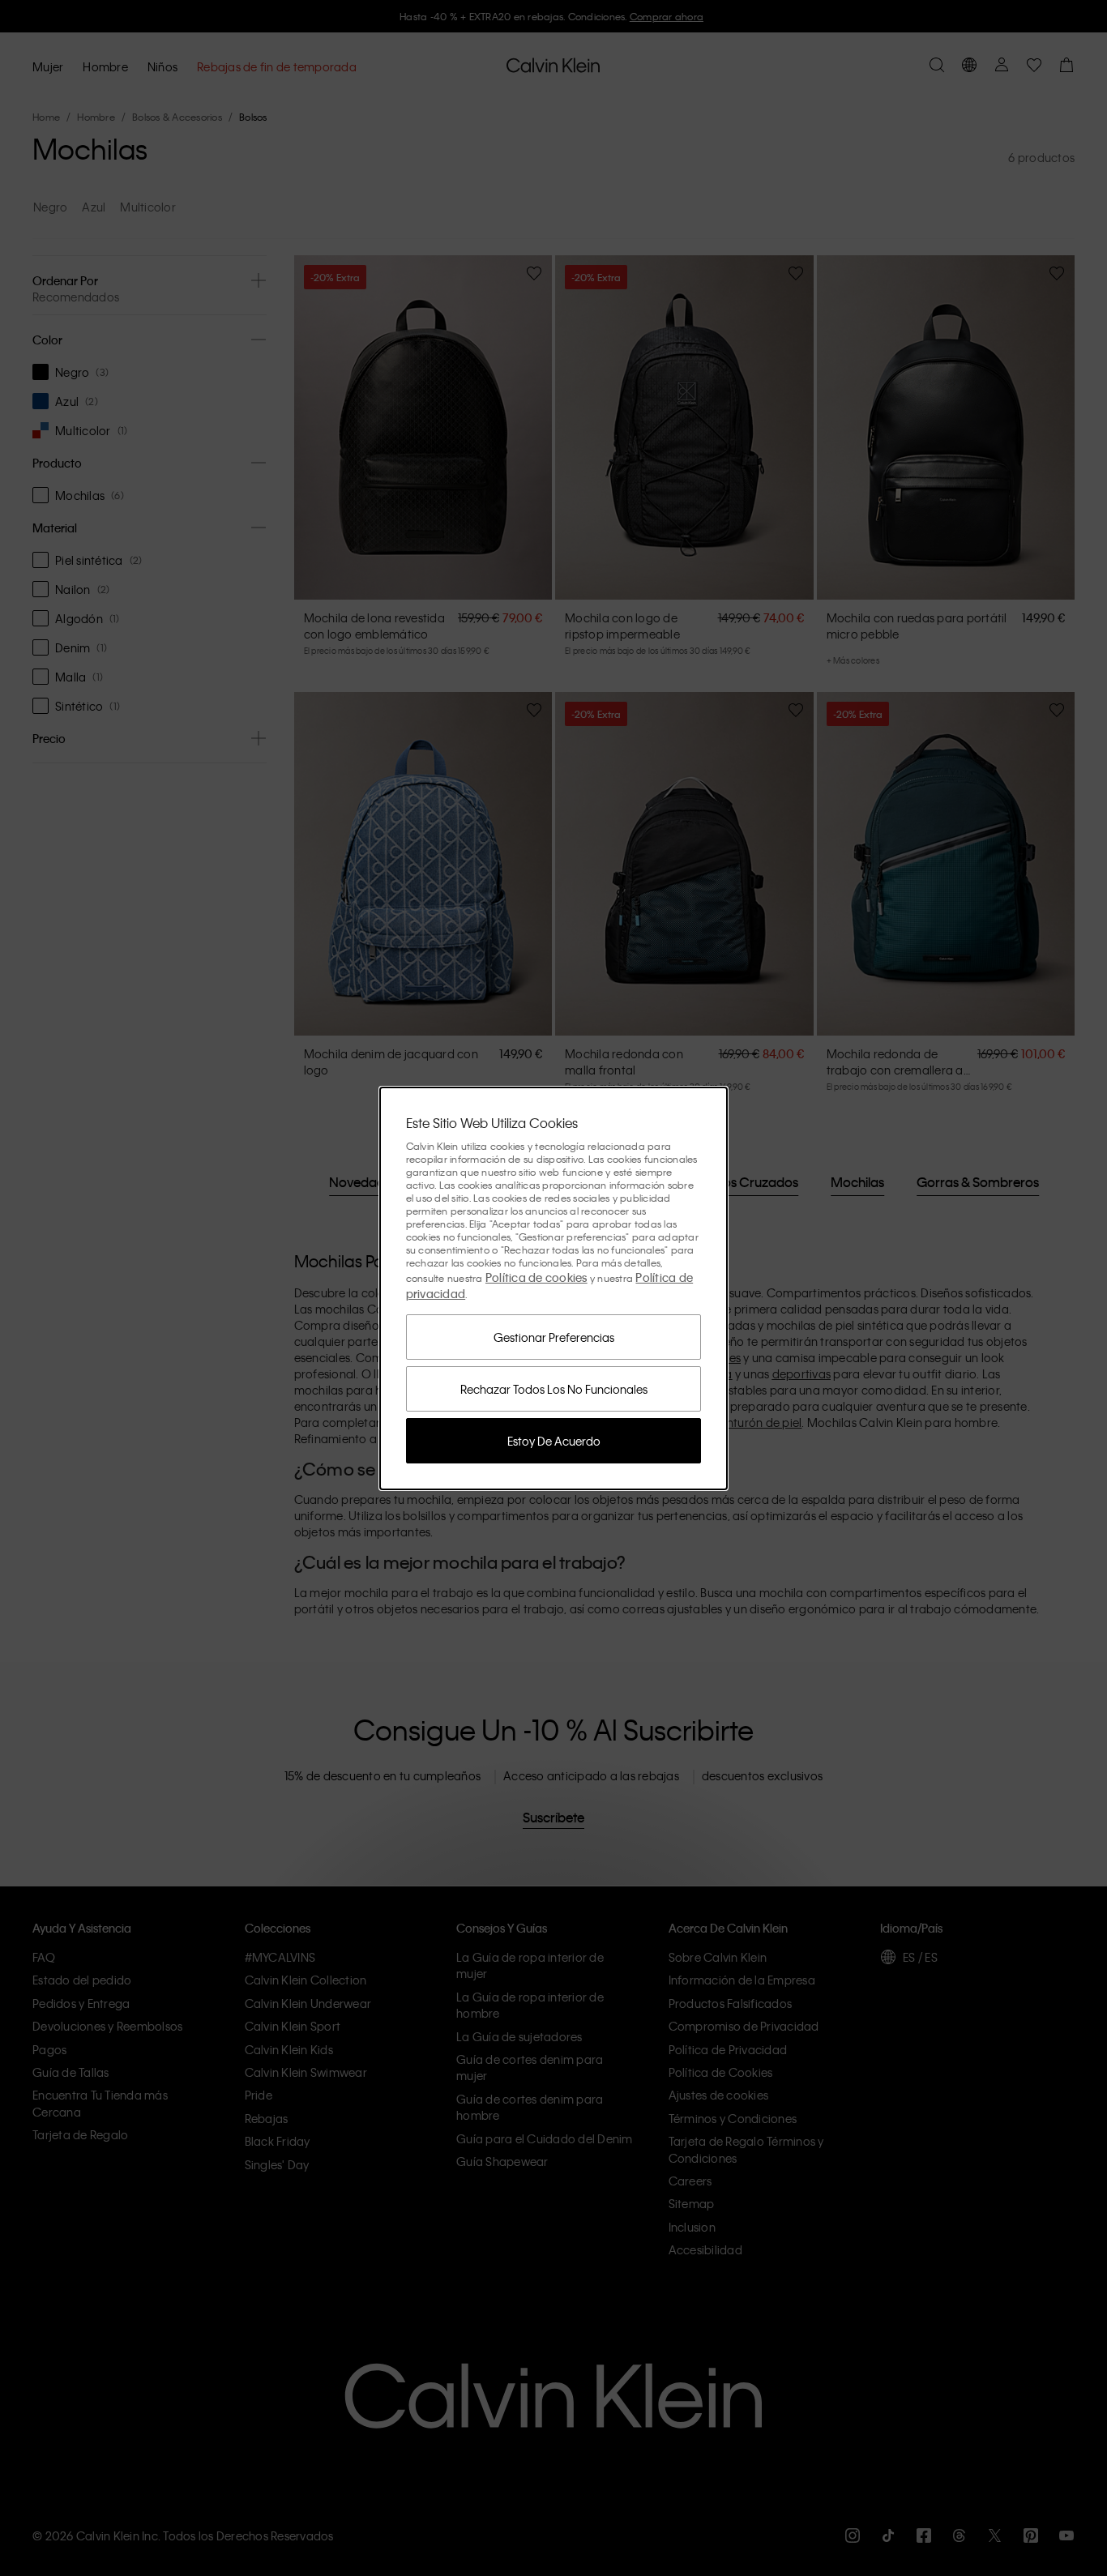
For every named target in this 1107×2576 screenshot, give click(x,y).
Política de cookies (536, 1277)
